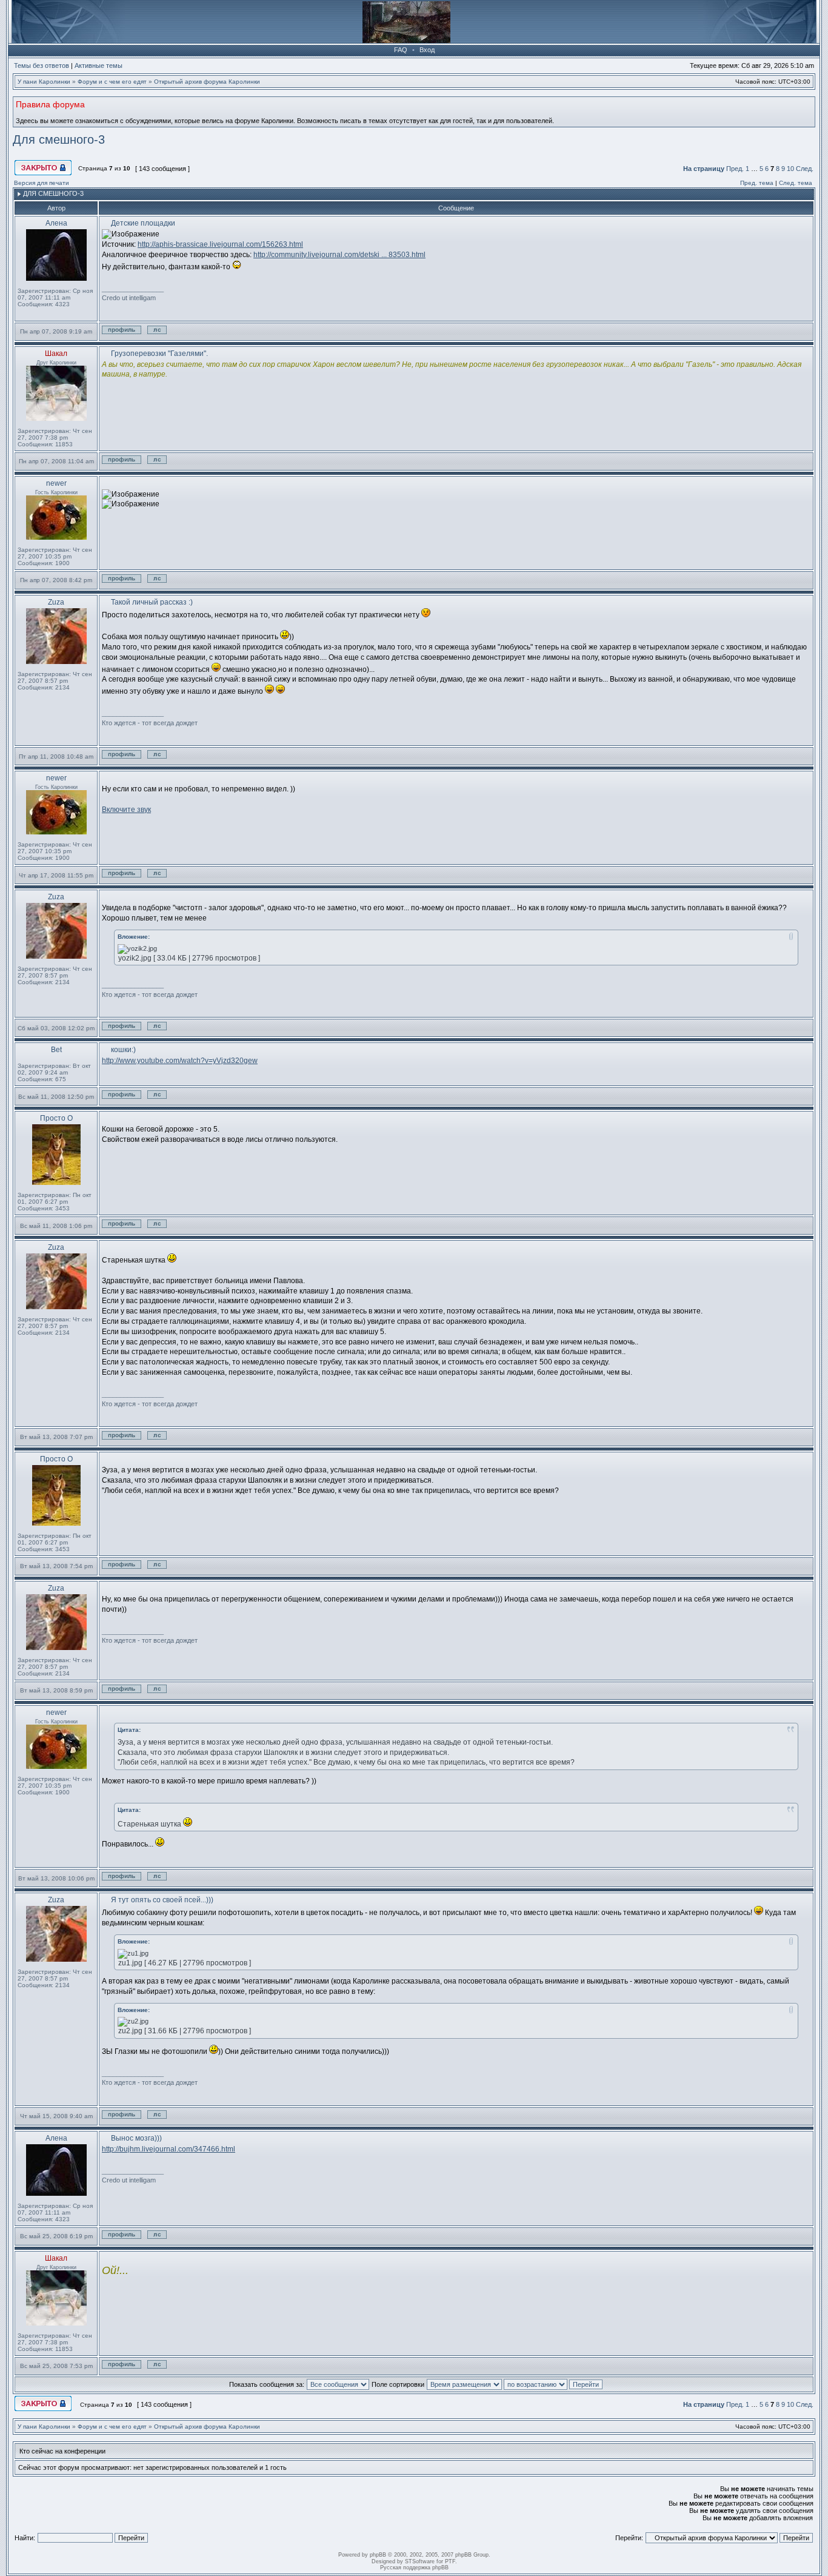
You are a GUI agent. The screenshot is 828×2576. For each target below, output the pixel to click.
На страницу (704, 169)
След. (805, 169)
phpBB (378, 2555)
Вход (427, 50)
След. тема (796, 183)
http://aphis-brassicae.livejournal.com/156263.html (220, 244)
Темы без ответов (42, 65)
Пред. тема (757, 183)
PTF (450, 2561)
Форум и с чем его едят (112, 82)
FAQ (401, 50)
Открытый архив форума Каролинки (207, 82)
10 (790, 169)
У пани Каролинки (44, 82)
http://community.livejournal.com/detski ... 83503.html (339, 255)
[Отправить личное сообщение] (169, 336)
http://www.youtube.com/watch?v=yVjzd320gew (180, 1061)
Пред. (735, 169)
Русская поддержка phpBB (414, 2568)
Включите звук (126, 810)
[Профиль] (124, 336)
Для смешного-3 (59, 139)
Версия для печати (42, 183)
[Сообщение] (105, 223)
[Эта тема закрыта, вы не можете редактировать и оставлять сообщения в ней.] (44, 174)
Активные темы (98, 65)
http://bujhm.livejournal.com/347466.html (169, 2149)
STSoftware (420, 2561)
